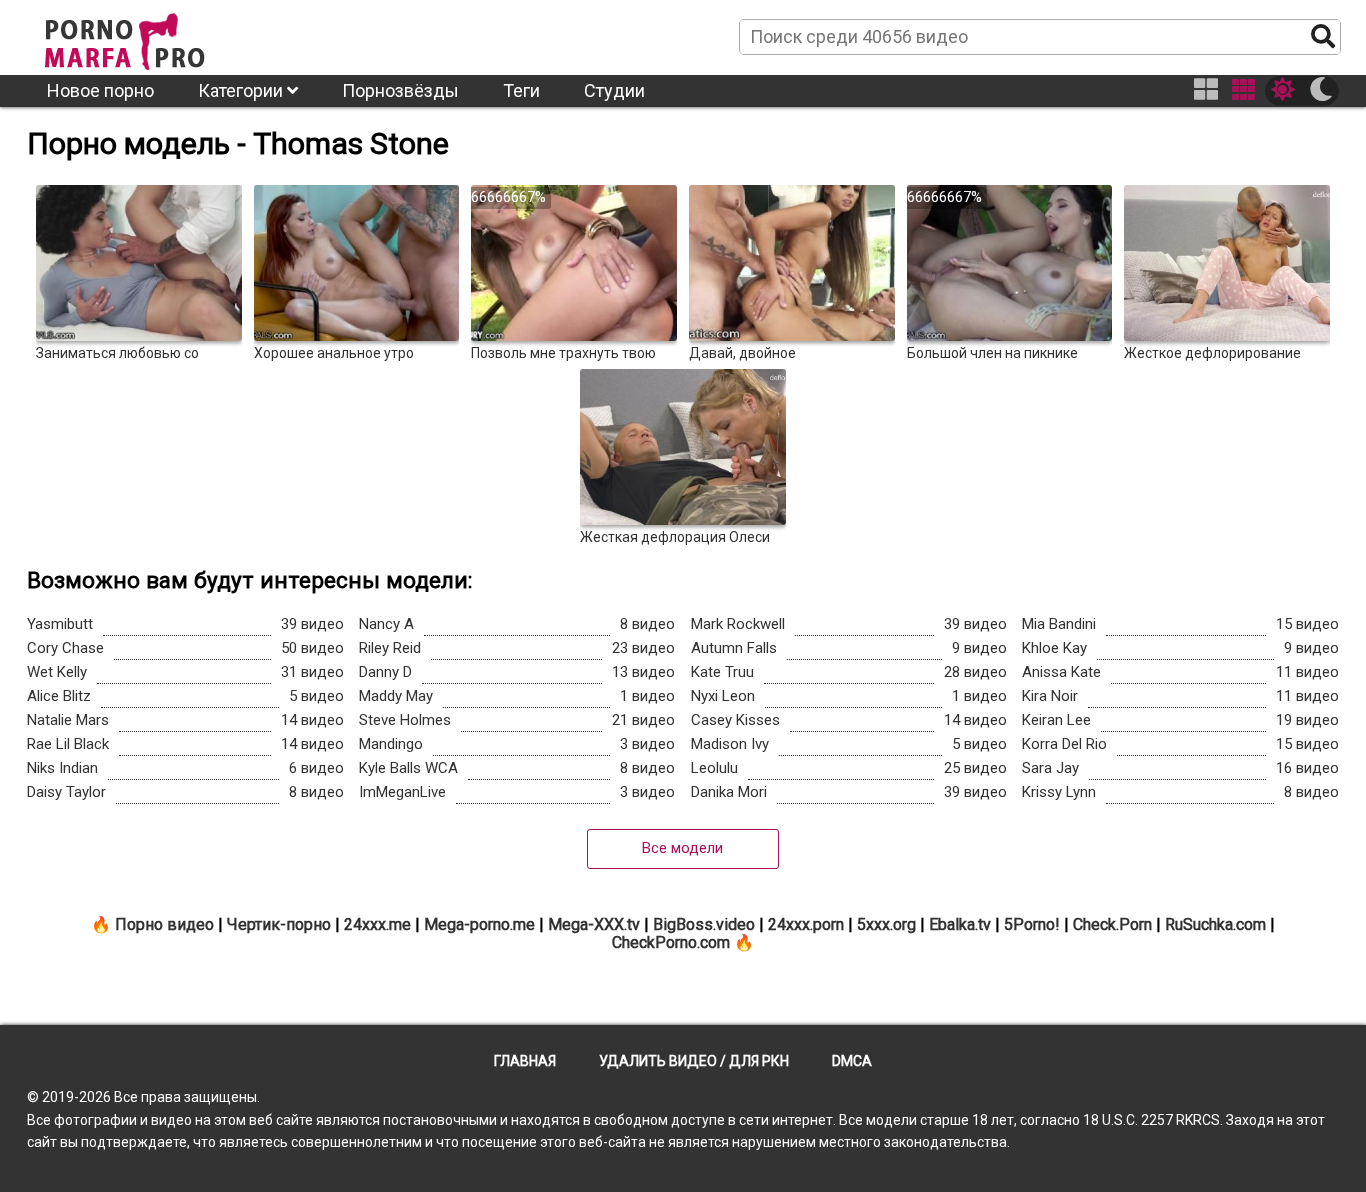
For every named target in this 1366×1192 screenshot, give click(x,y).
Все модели (682, 848)
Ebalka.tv (960, 924)
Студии (614, 90)
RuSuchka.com (1215, 924)
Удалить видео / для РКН (694, 1061)
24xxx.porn (806, 924)
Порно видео (164, 924)
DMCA (852, 1061)
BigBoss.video (704, 924)
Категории (242, 90)
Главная (525, 1061)
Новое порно (100, 90)
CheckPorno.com (671, 942)
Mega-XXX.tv (594, 924)
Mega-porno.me (479, 924)
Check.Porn (1112, 924)
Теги (521, 90)
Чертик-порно (279, 924)
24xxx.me (377, 924)
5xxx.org (886, 924)
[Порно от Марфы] (152, 36)
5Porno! (1032, 924)
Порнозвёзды (400, 90)
